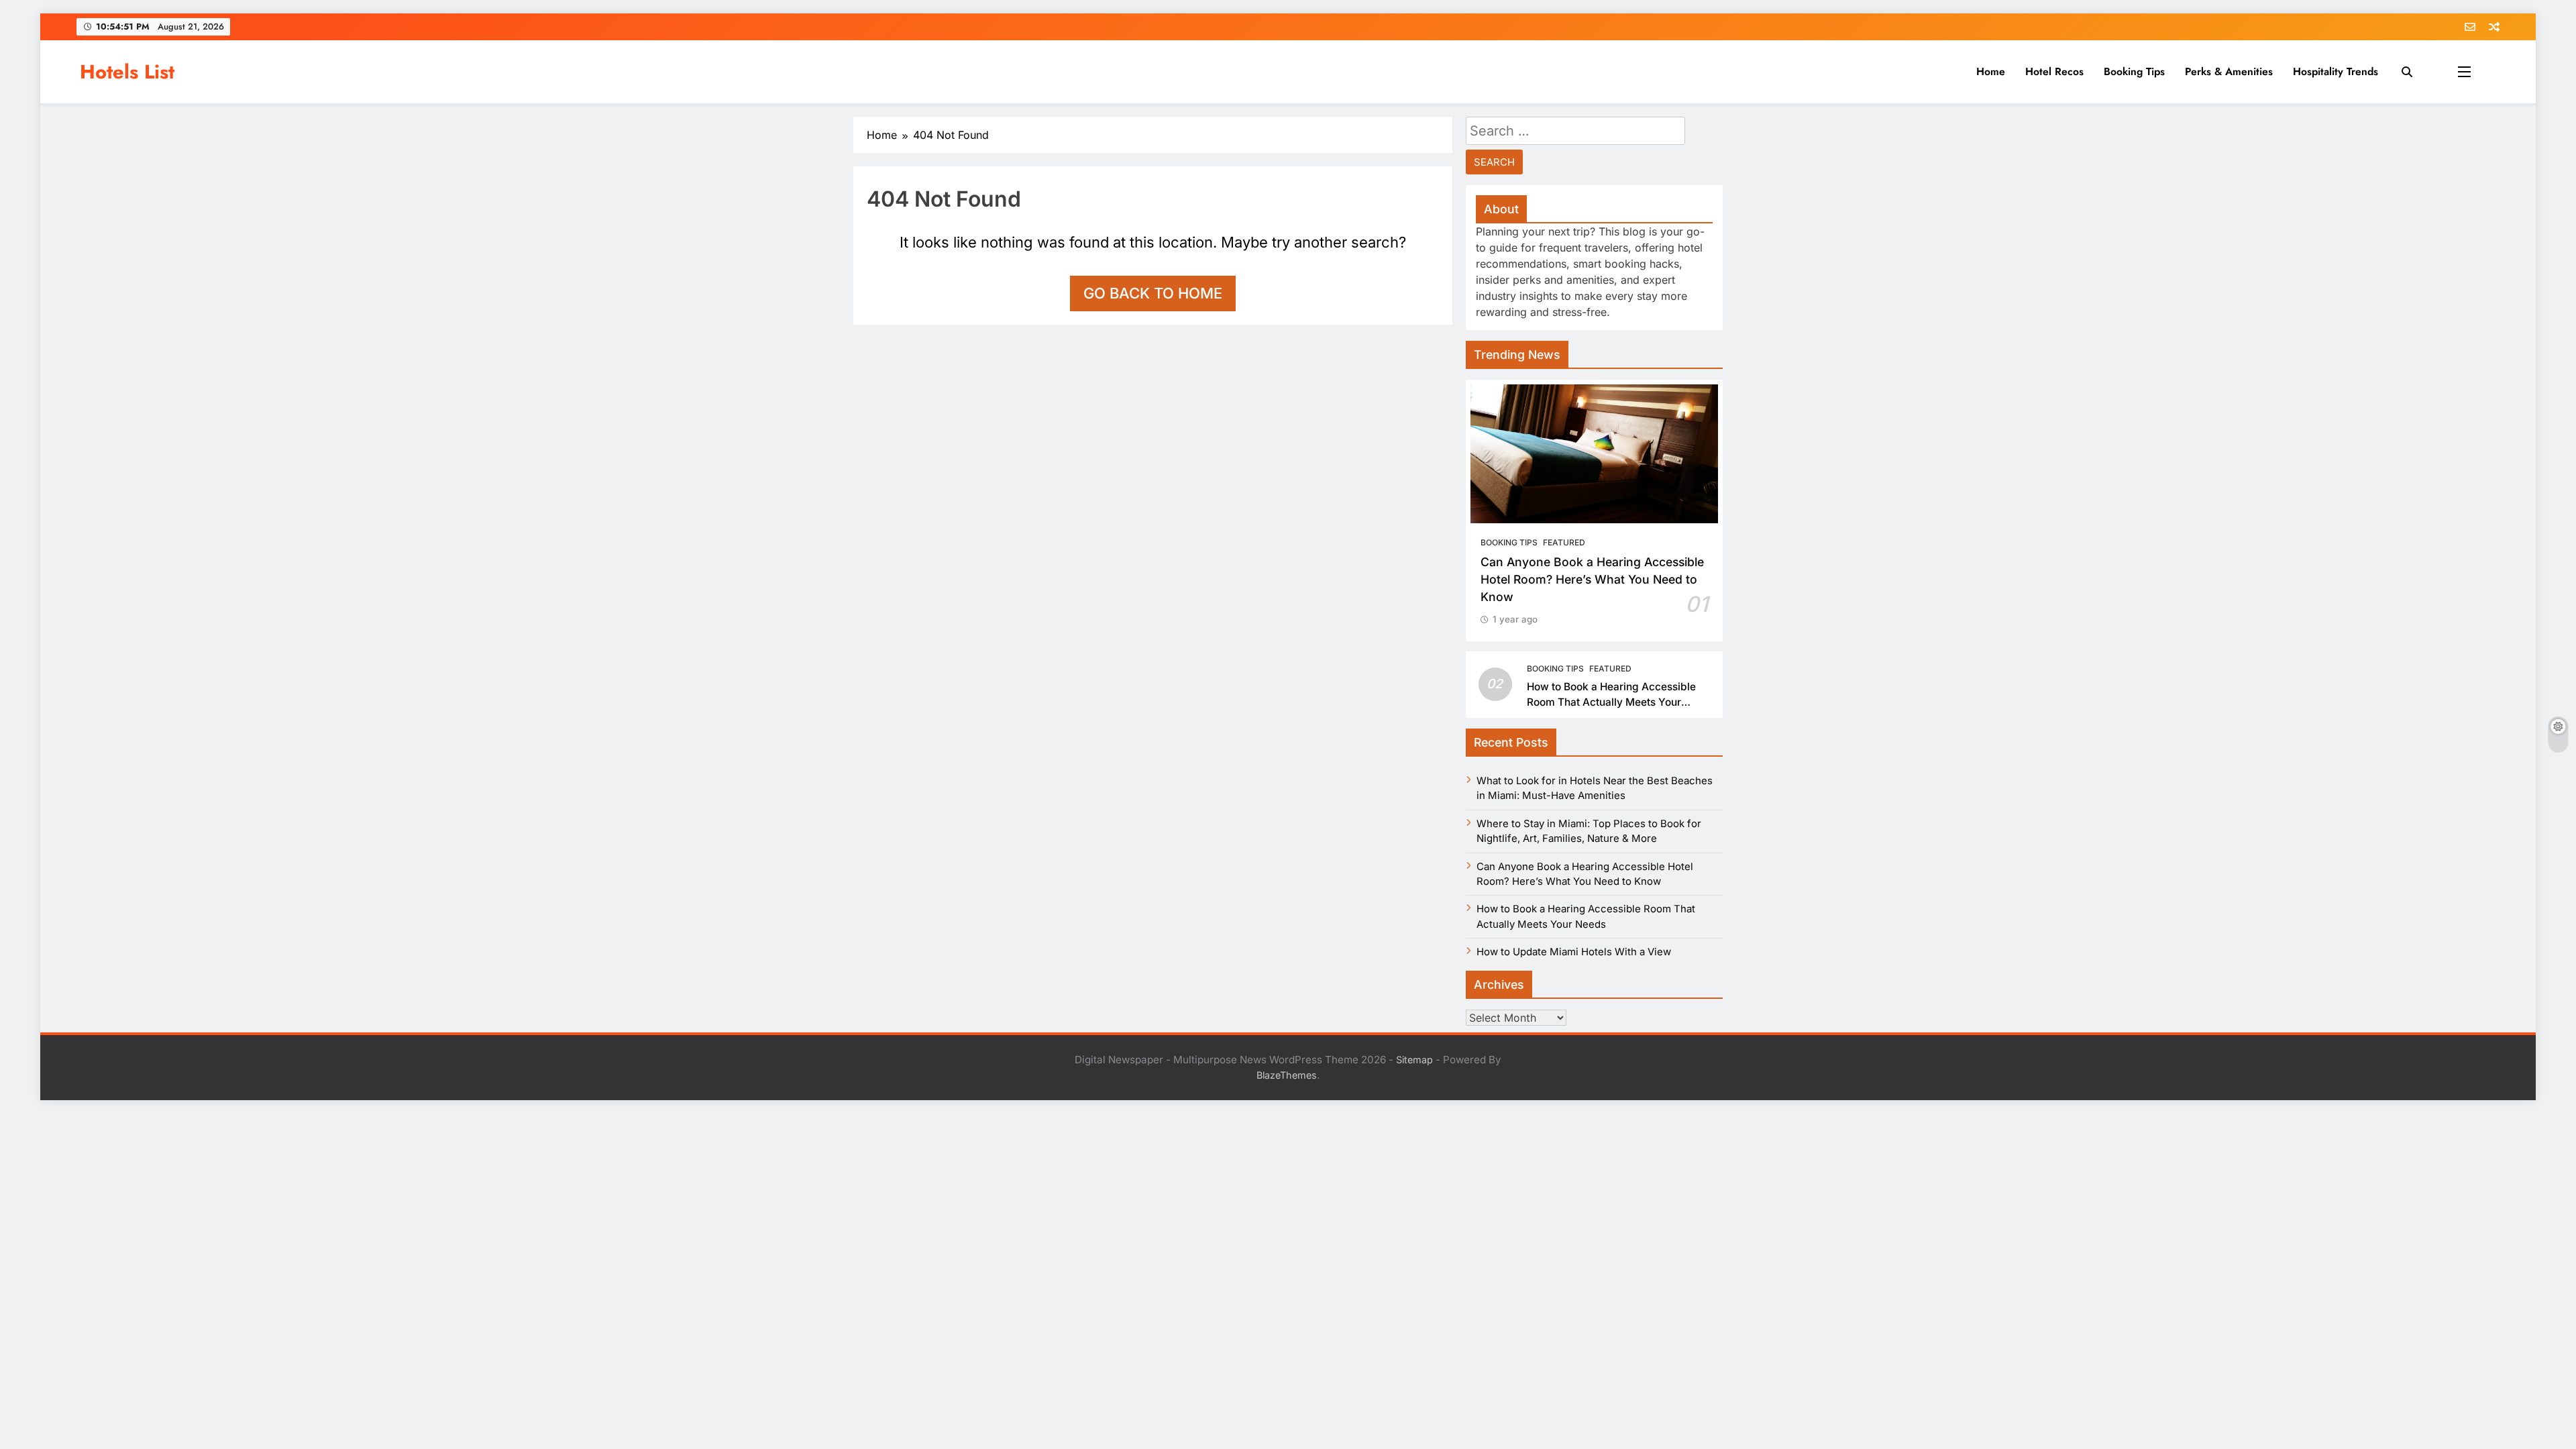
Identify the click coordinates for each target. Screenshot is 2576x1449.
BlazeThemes (1287, 1075)
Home (1991, 71)
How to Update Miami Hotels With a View (1574, 952)
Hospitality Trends (2336, 71)
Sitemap (1414, 1060)
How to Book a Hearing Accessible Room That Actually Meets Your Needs (1611, 702)
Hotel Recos (2054, 71)
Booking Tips (2134, 71)
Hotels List (127, 72)
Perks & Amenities (2229, 71)
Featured (1564, 542)
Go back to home (1153, 293)
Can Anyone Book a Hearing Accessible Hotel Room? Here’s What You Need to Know (1592, 580)
